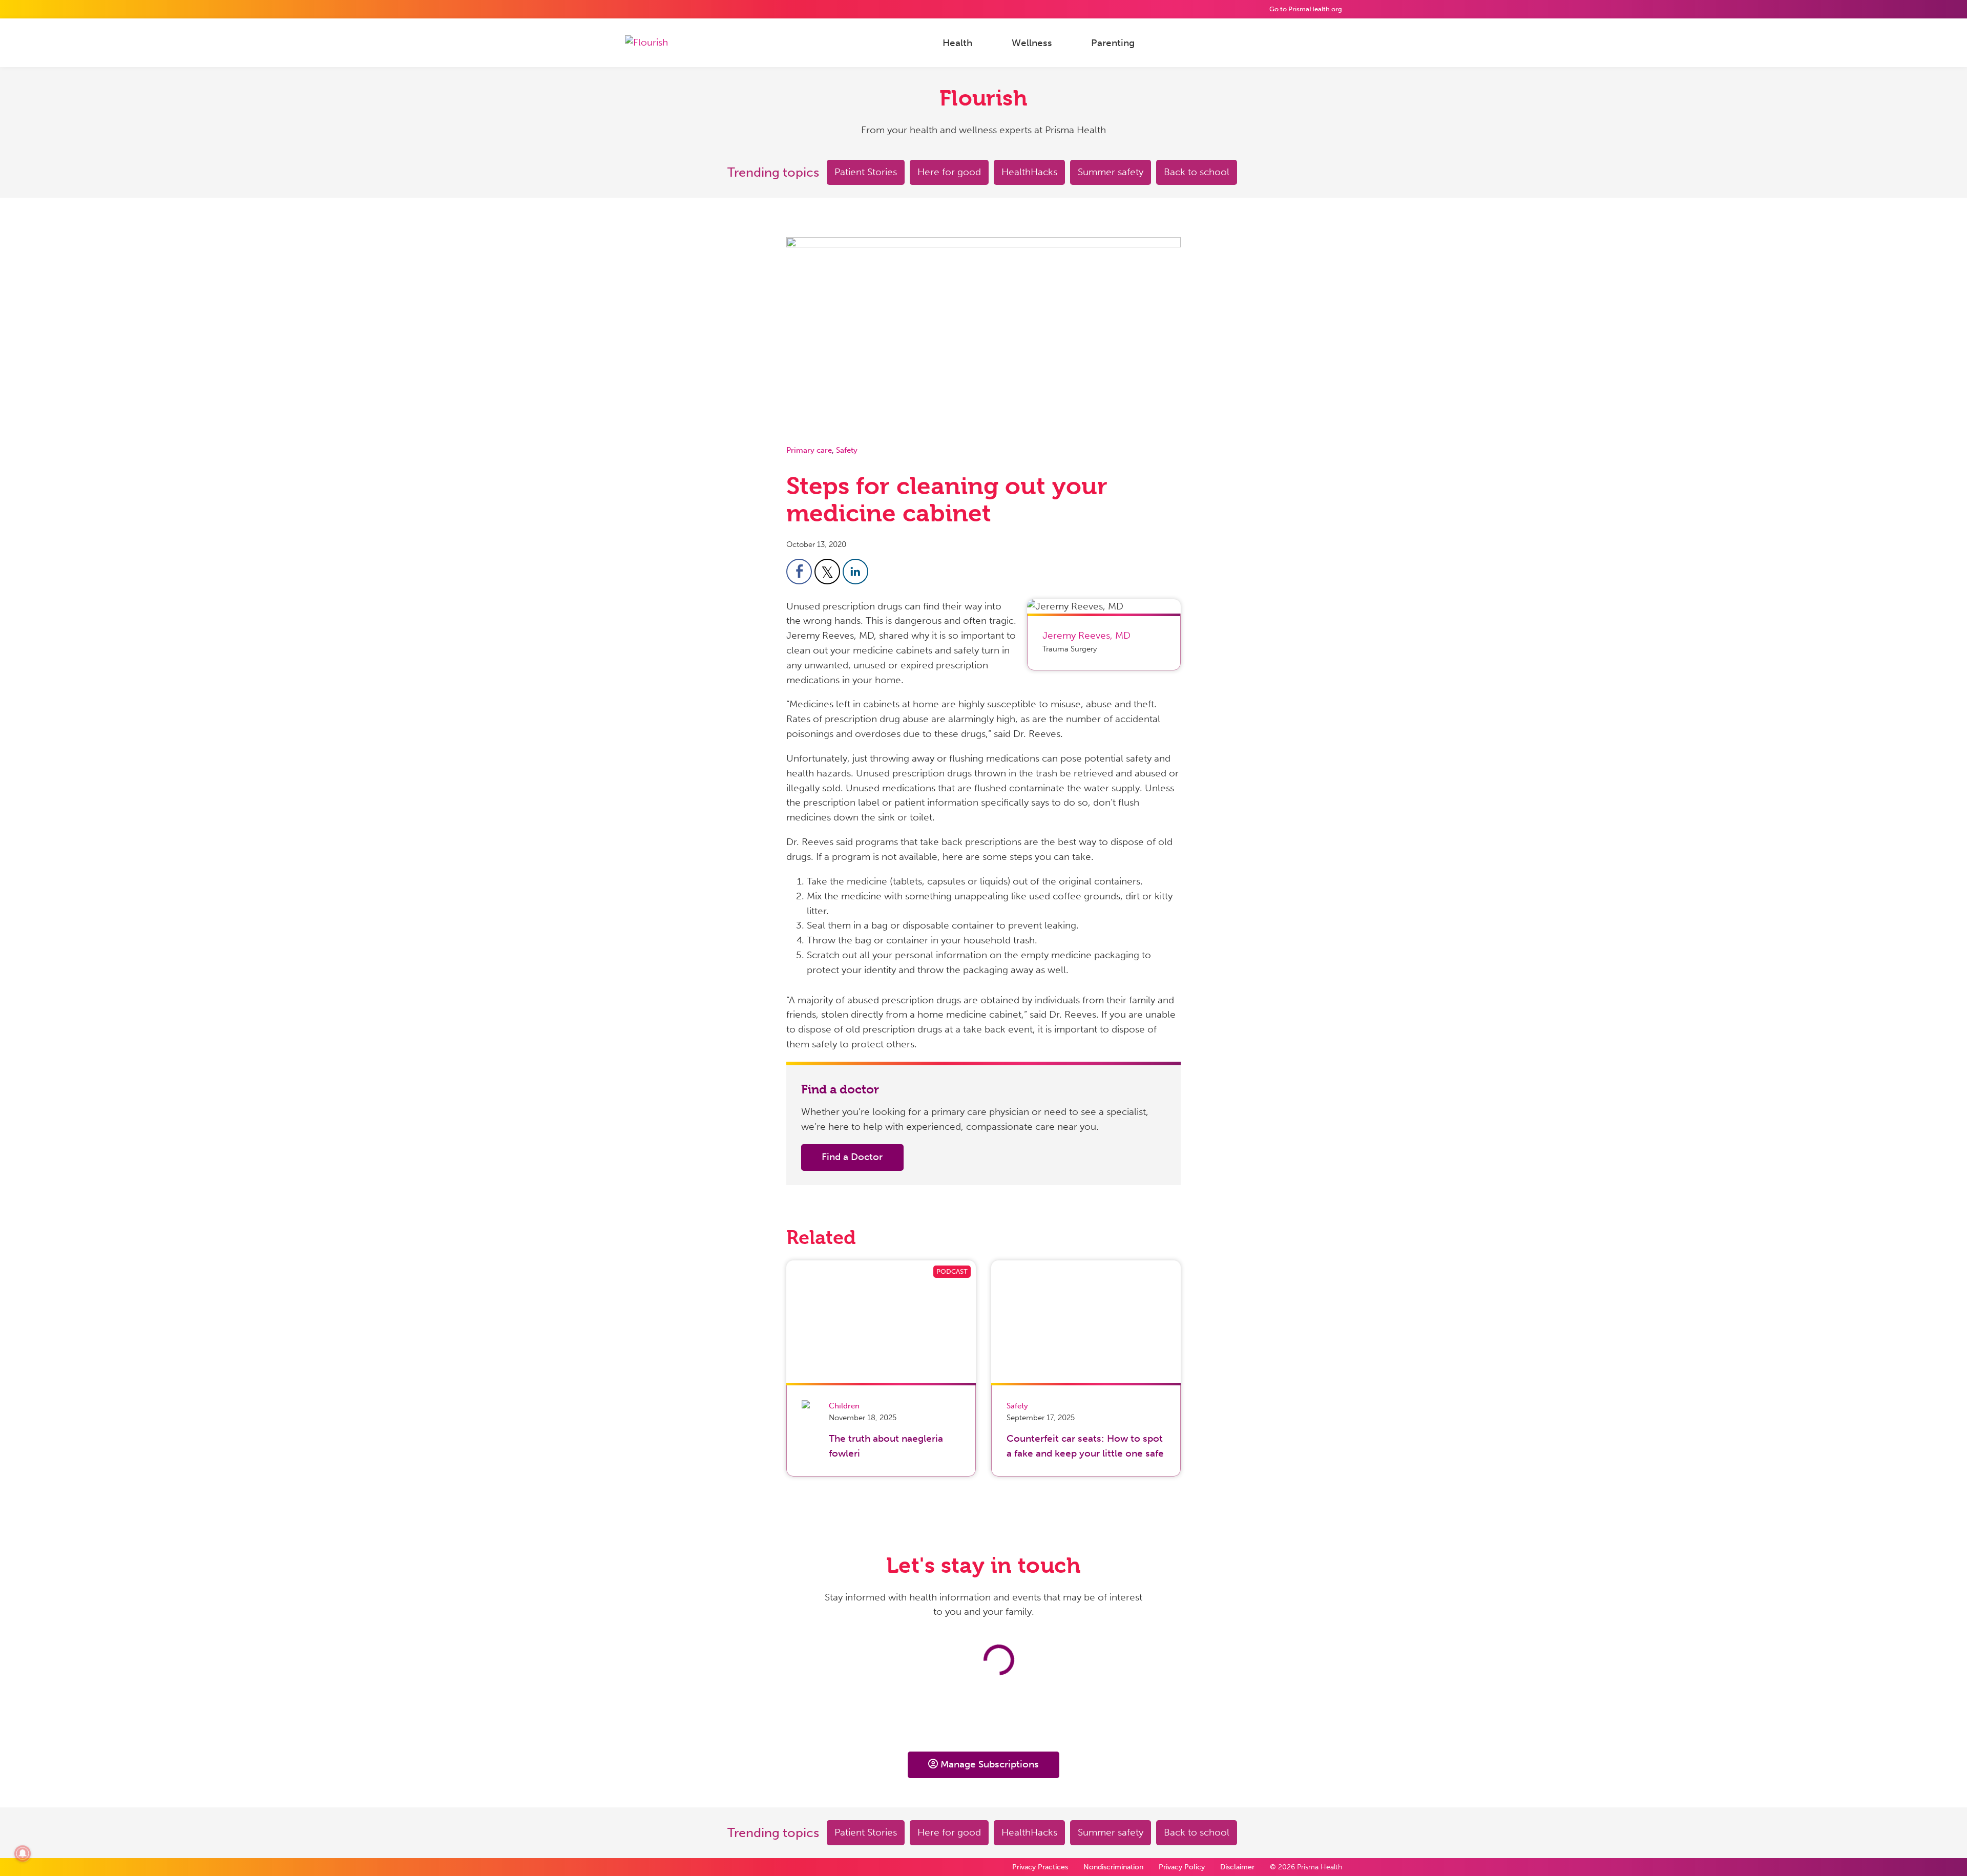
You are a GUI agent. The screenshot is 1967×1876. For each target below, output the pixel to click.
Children (844, 1406)
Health (957, 42)
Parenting (1113, 42)
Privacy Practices (1040, 1867)
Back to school (1197, 172)
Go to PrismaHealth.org (1306, 9)
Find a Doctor (852, 1157)
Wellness (1032, 42)
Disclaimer (1237, 1867)
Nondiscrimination (1113, 1867)
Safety (847, 450)
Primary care (809, 450)
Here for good (949, 172)
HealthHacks (1029, 172)
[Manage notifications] (23, 1853)
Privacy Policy (1182, 1867)
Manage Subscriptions (990, 1764)
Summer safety (1111, 172)
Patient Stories (866, 172)
